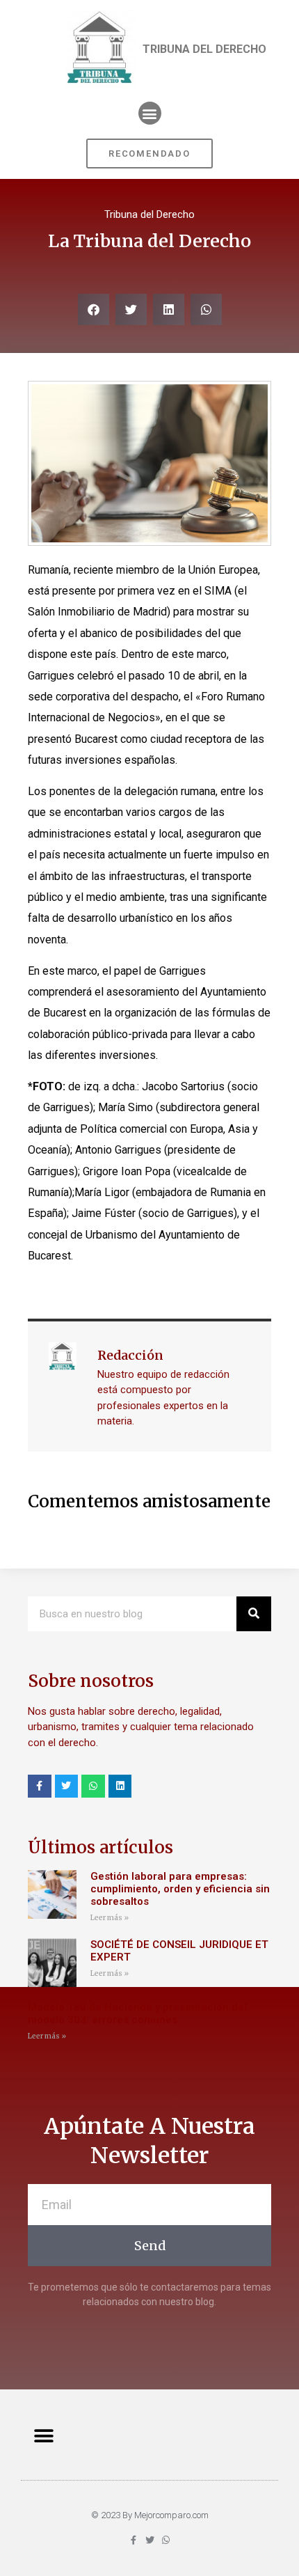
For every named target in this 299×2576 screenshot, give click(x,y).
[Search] (254, 1614)
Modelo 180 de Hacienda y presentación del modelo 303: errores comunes (137, 2013)
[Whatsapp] (93, 1786)
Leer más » (110, 1918)
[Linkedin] (120, 1786)
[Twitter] (67, 1786)
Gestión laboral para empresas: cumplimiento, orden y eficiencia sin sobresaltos (180, 1889)
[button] (150, 113)
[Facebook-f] (40, 1786)
